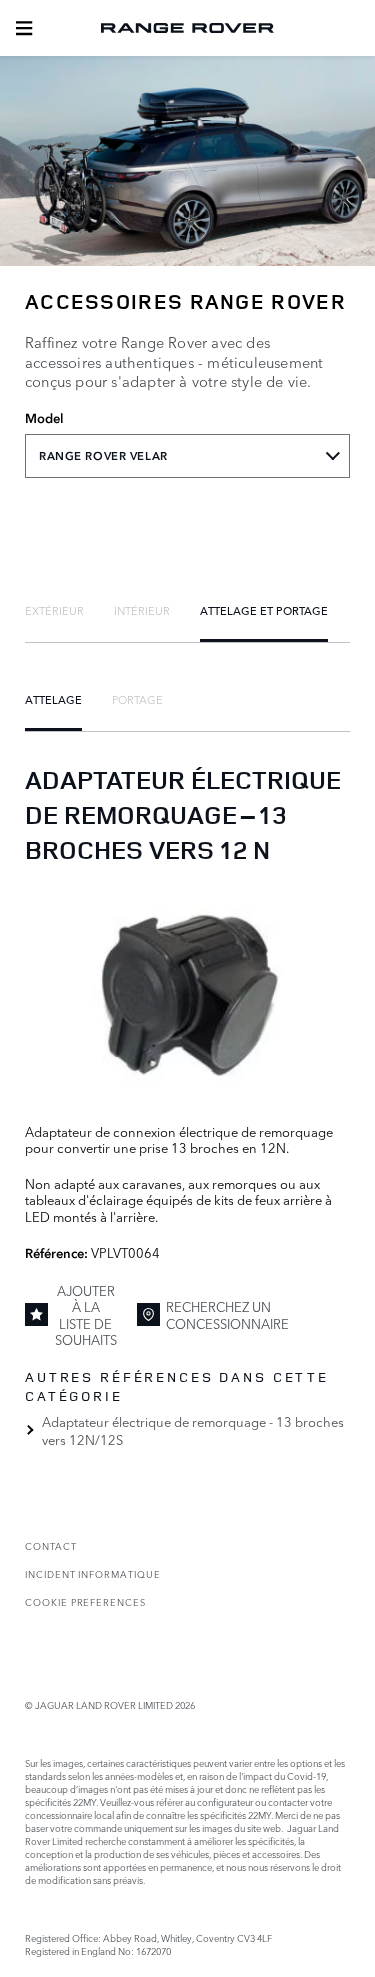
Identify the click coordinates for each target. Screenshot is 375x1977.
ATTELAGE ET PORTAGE (264, 610)
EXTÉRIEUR (54, 610)
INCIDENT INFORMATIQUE (93, 1573)
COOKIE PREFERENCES (85, 1601)
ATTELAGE (53, 699)
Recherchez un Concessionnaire (227, 1314)
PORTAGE (137, 699)
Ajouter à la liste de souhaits (86, 1314)
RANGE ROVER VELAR (103, 456)
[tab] (54, 610)
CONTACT (51, 1545)
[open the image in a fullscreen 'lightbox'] (187, 992)
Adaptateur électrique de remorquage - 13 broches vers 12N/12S (193, 1430)
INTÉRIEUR (142, 610)
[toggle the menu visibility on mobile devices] (24, 28)
